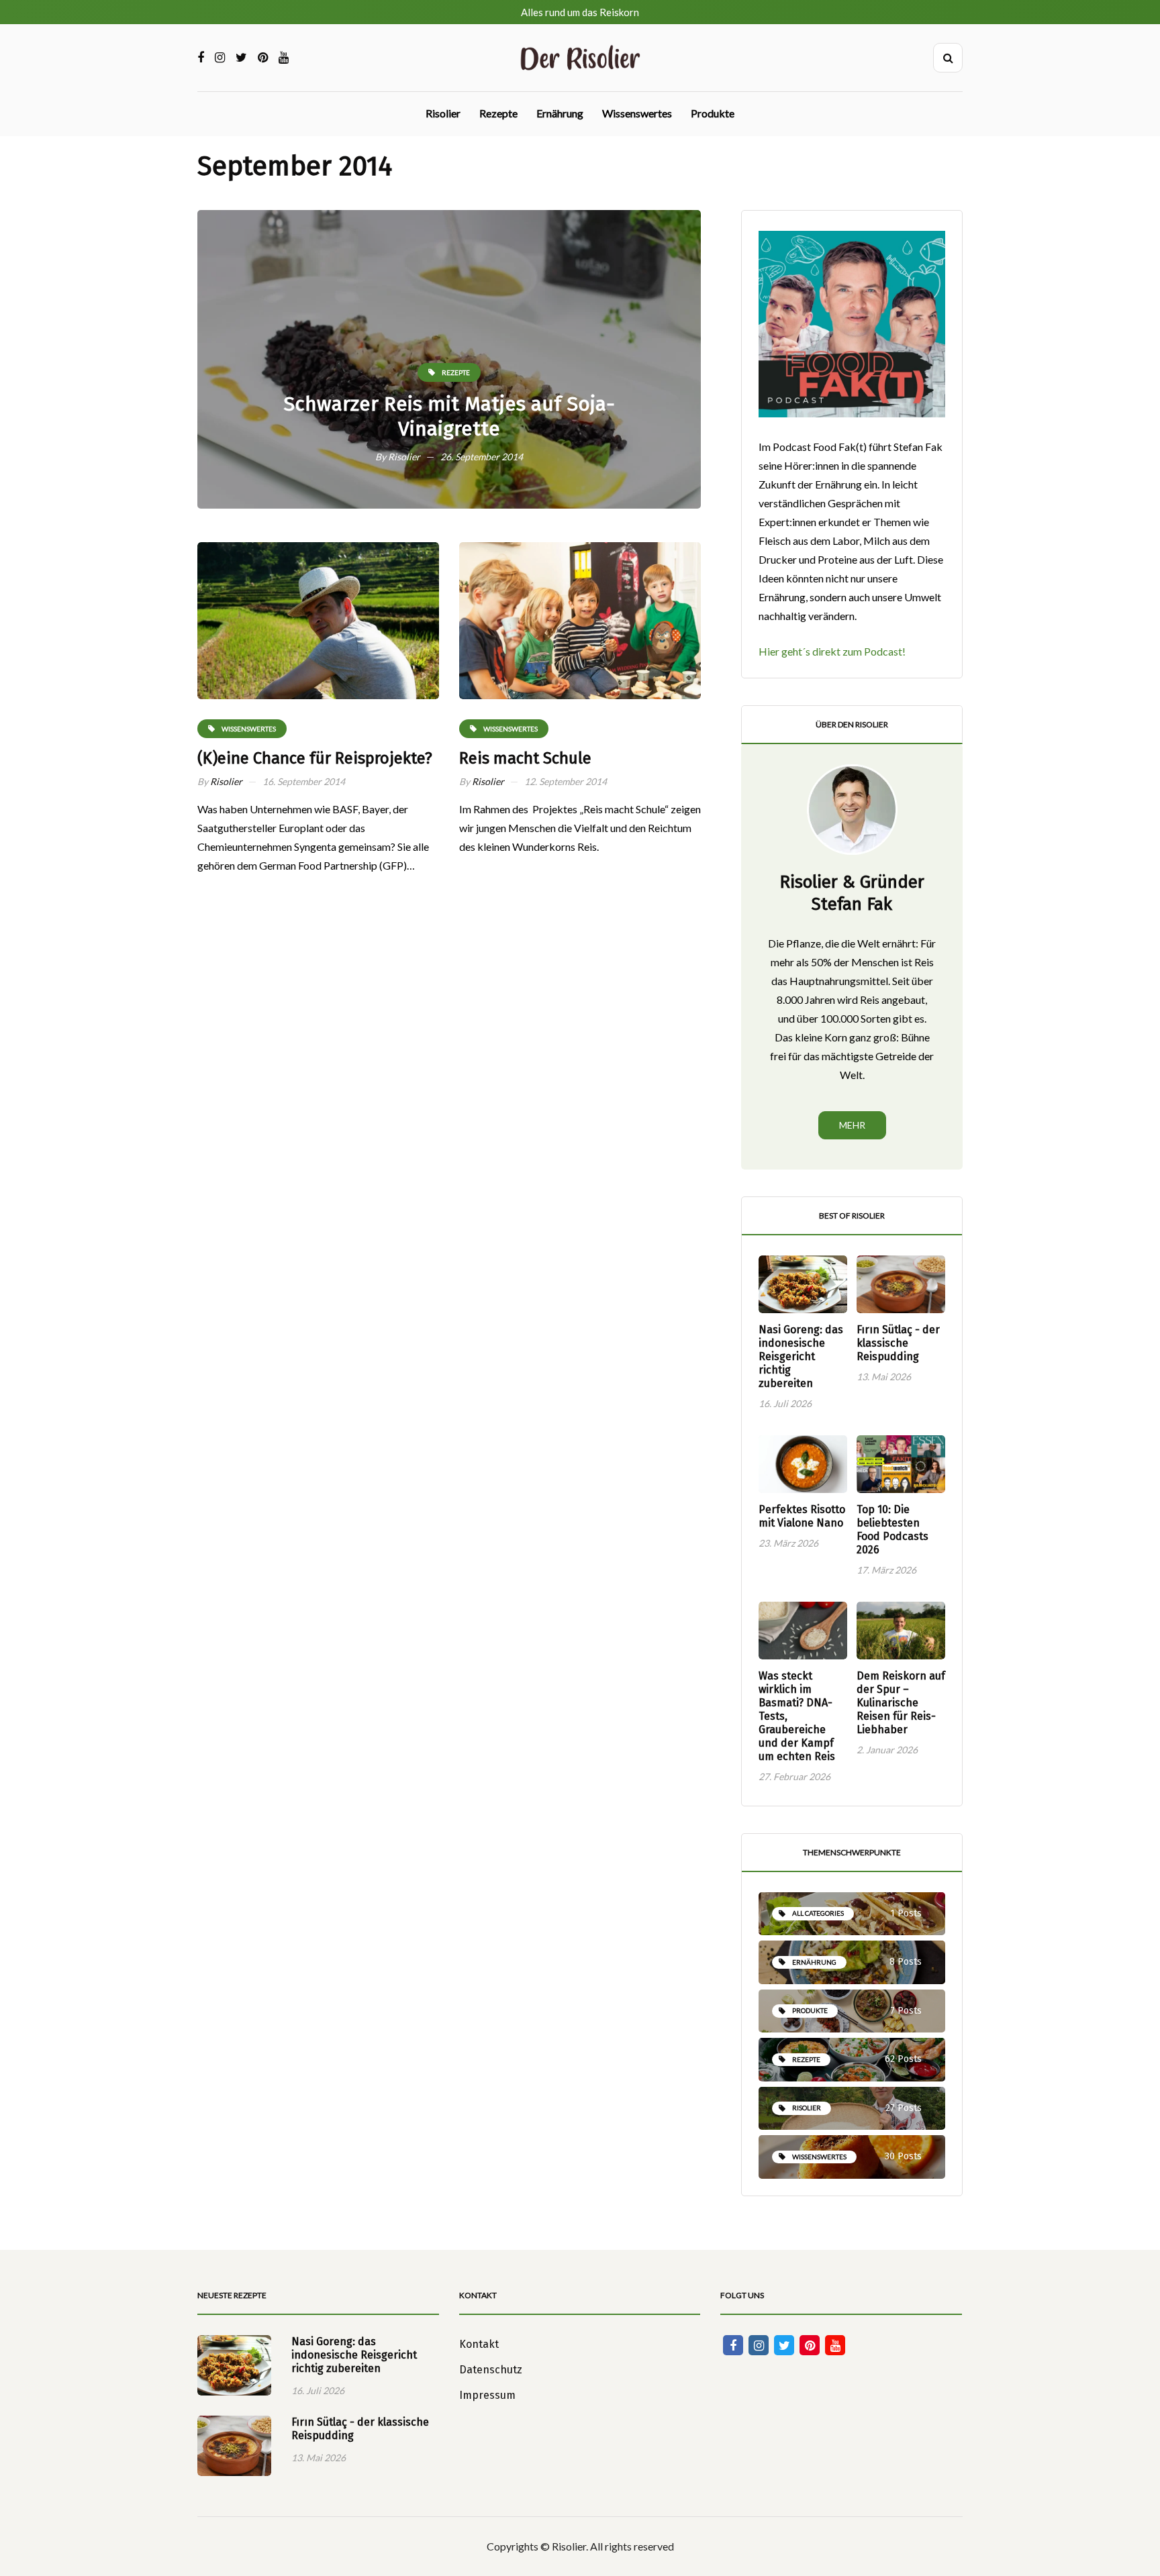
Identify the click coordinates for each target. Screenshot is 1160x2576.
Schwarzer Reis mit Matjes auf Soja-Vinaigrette (449, 417)
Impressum (487, 2395)
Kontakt (479, 2344)
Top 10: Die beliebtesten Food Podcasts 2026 (892, 1530)
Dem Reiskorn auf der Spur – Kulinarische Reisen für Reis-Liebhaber (901, 1703)
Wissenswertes (637, 113)
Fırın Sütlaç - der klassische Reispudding (898, 1343)
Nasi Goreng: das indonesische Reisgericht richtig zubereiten (801, 1356)
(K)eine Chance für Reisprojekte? (315, 758)
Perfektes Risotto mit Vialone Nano (802, 1516)
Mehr (852, 1125)
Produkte (713, 113)
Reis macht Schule (525, 758)
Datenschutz (491, 2370)
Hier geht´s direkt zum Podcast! (832, 651)
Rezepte (498, 113)
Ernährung (560, 113)
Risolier (443, 113)
